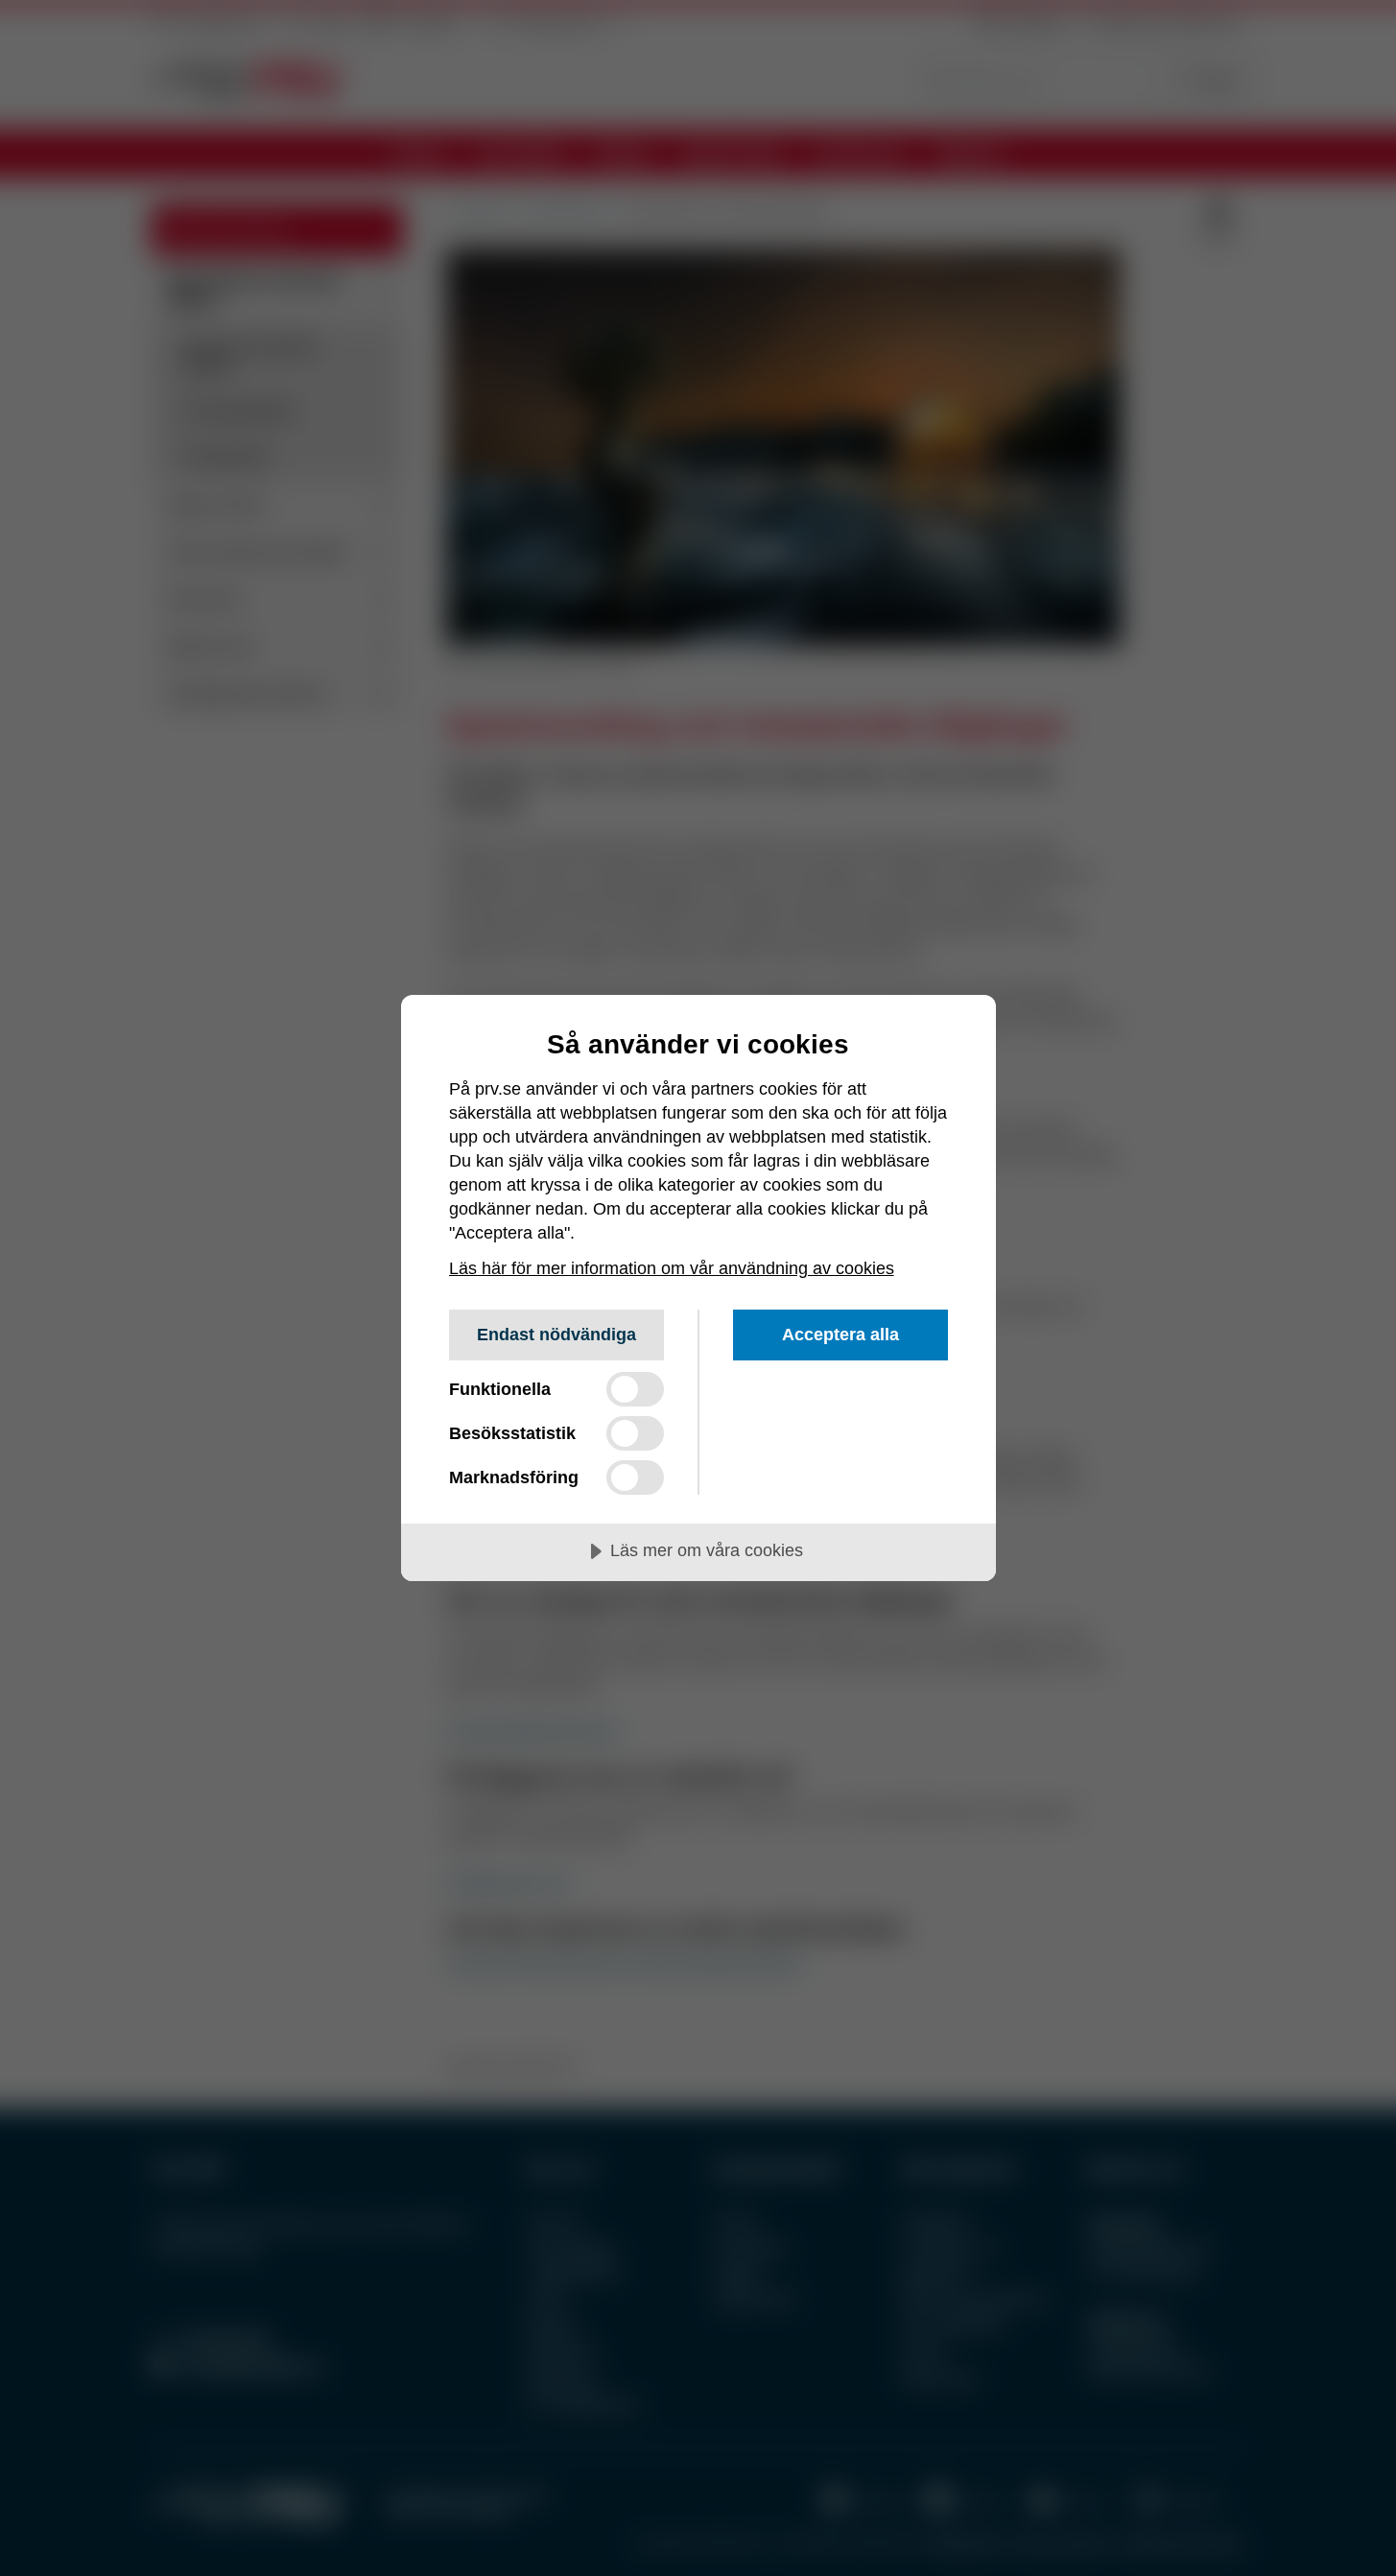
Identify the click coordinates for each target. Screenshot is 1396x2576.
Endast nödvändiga (556, 1335)
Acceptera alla (840, 1335)
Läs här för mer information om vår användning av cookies (672, 1268)
